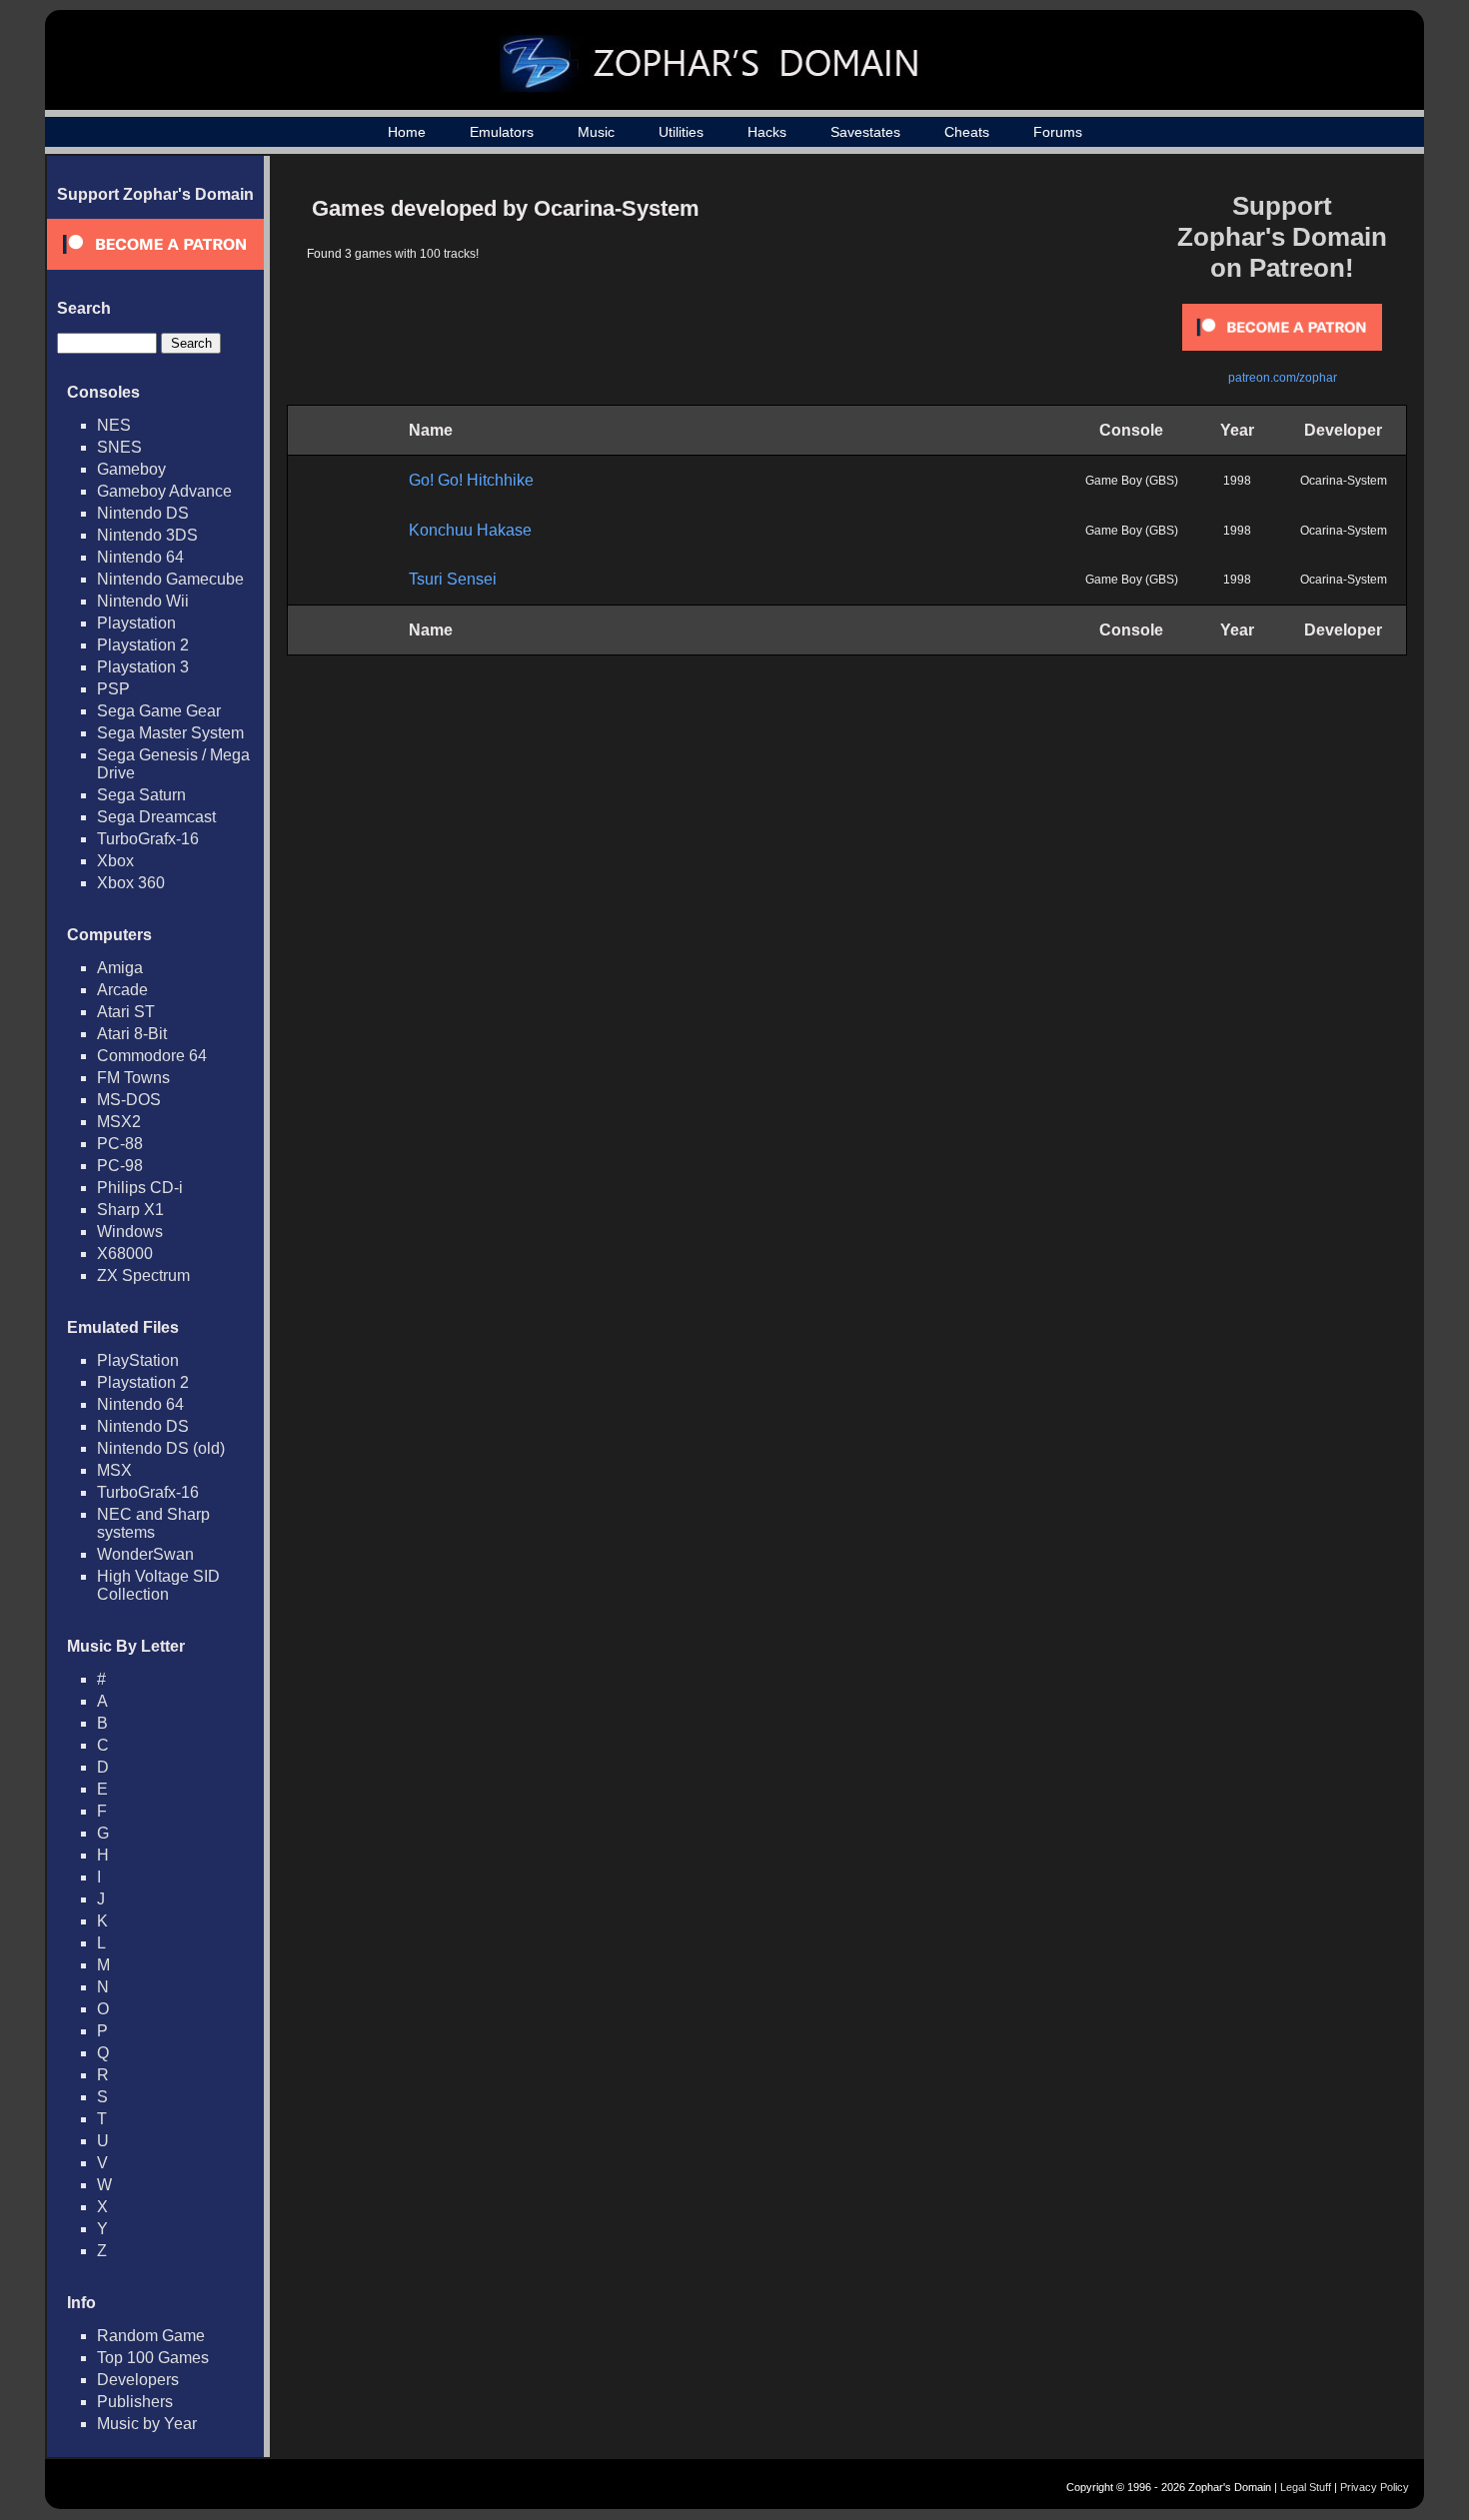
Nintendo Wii (143, 601)
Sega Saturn (141, 795)
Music (596, 132)
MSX (114, 1470)
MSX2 (119, 1122)
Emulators (502, 132)
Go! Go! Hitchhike (471, 480)
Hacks (767, 132)
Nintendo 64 (140, 557)
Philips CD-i (140, 1188)
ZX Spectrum (143, 1275)
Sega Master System (170, 733)
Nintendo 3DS (147, 535)
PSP (113, 689)
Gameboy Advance (164, 491)
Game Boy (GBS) (1132, 481)
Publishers (135, 2402)
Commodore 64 (152, 1056)
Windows (130, 1232)
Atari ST (126, 1012)
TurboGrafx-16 (148, 839)
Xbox (115, 861)
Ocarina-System (1344, 481)
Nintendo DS (143, 513)
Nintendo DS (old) (161, 1448)
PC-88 (120, 1144)
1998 (1237, 481)
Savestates (865, 132)
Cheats (967, 132)
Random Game (151, 2336)
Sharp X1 (130, 1210)
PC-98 (120, 1166)
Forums (1058, 132)
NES (114, 425)
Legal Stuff (1306, 2487)
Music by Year (147, 2424)
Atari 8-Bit (132, 1034)
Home (407, 132)
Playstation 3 (143, 667)
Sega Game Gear (159, 711)
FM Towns (133, 1078)
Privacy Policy (1375, 2487)
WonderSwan (145, 1554)
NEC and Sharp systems (153, 1523)
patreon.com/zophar (1283, 378)
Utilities (681, 132)
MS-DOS (129, 1100)
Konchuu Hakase (470, 530)
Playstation (136, 623)
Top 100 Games (153, 2358)
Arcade (122, 990)
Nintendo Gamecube (170, 579)
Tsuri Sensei (453, 579)
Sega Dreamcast (156, 817)
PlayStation (138, 1360)
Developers (138, 2380)
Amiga (120, 968)
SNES (119, 447)
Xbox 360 (131, 883)
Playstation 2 (143, 645)
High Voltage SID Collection (158, 1585)
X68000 (125, 1254)
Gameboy (131, 469)
